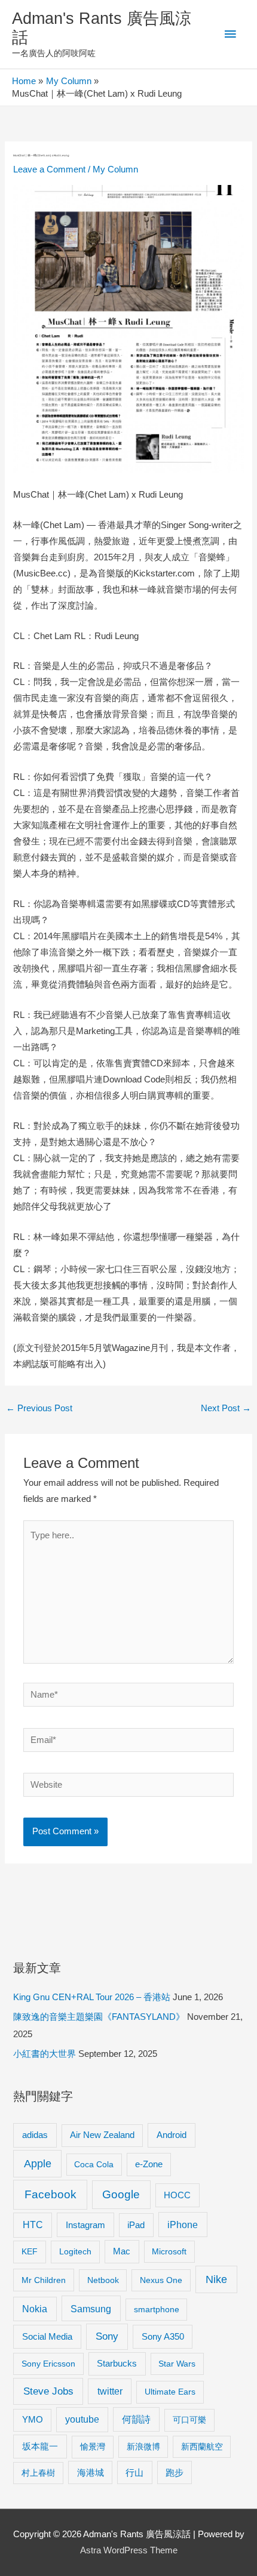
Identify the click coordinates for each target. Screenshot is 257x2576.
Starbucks (117, 2363)
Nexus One (161, 2280)
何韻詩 (136, 2419)
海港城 (91, 2473)
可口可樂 (189, 2420)
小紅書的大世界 (45, 2054)
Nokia (35, 2309)
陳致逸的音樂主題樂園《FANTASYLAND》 (99, 2017)
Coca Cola (94, 2164)
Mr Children (44, 2280)
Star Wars (177, 2364)
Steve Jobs (48, 2391)
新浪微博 (143, 2447)
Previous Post (39, 1408)
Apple (38, 2164)
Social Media (47, 2336)
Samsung (91, 2309)
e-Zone (149, 2164)
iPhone (183, 2225)
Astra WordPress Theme (129, 2550)
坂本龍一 (40, 2446)
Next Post (226, 1408)
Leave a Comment (49, 169)
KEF (30, 2251)
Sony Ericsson (48, 2364)
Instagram (85, 2225)
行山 (134, 2473)
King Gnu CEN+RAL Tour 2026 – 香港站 (92, 1997)
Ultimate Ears (170, 2392)
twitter (110, 2391)
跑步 (175, 2473)
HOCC (177, 2195)
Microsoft (169, 2251)
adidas (35, 2135)
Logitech (75, 2251)
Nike (216, 2279)
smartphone (157, 2309)
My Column (115, 169)
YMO (33, 2420)
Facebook (51, 2194)
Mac (122, 2251)
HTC (33, 2225)
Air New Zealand (102, 2135)
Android (172, 2135)
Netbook (103, 2280)
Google (121, 2194)
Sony (107, 2336)
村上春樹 (38, 2473)
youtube (82, 2419)
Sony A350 (163, 2336)
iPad (136, 2225)
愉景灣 (93, 2447)
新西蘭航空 (202, 2447)
